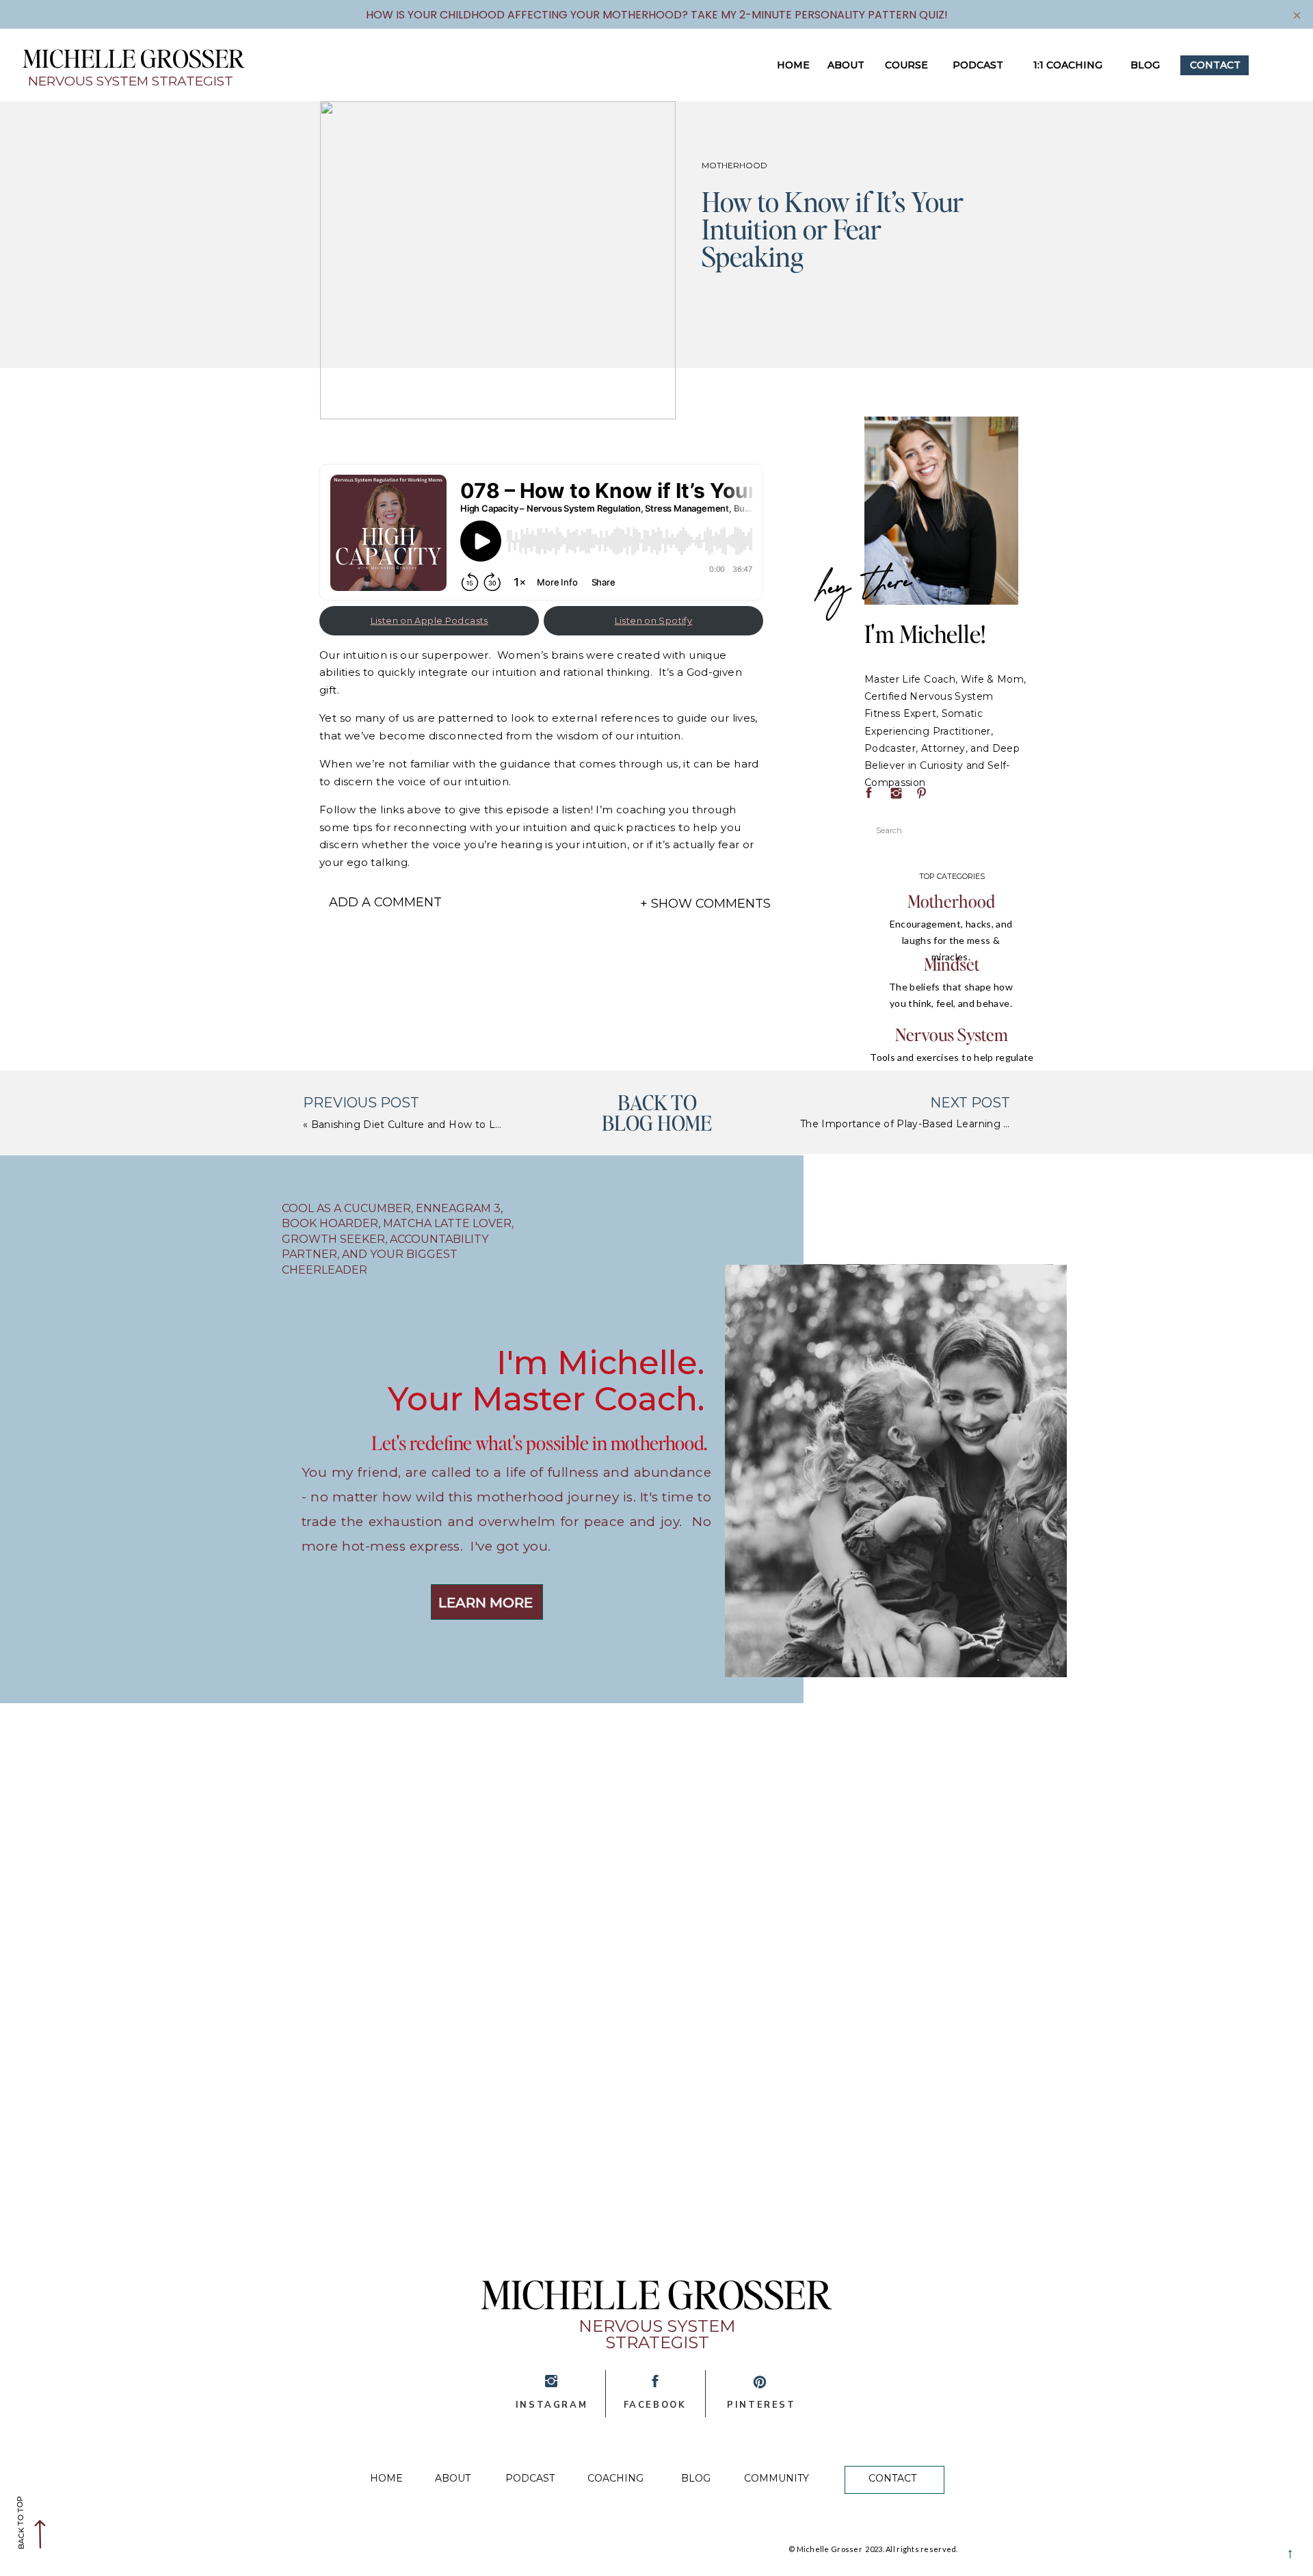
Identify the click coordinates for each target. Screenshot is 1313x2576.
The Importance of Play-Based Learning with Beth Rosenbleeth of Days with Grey (1006, 1124)
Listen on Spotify (653, 620)
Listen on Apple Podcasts (429, 620)
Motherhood (734, 165)
